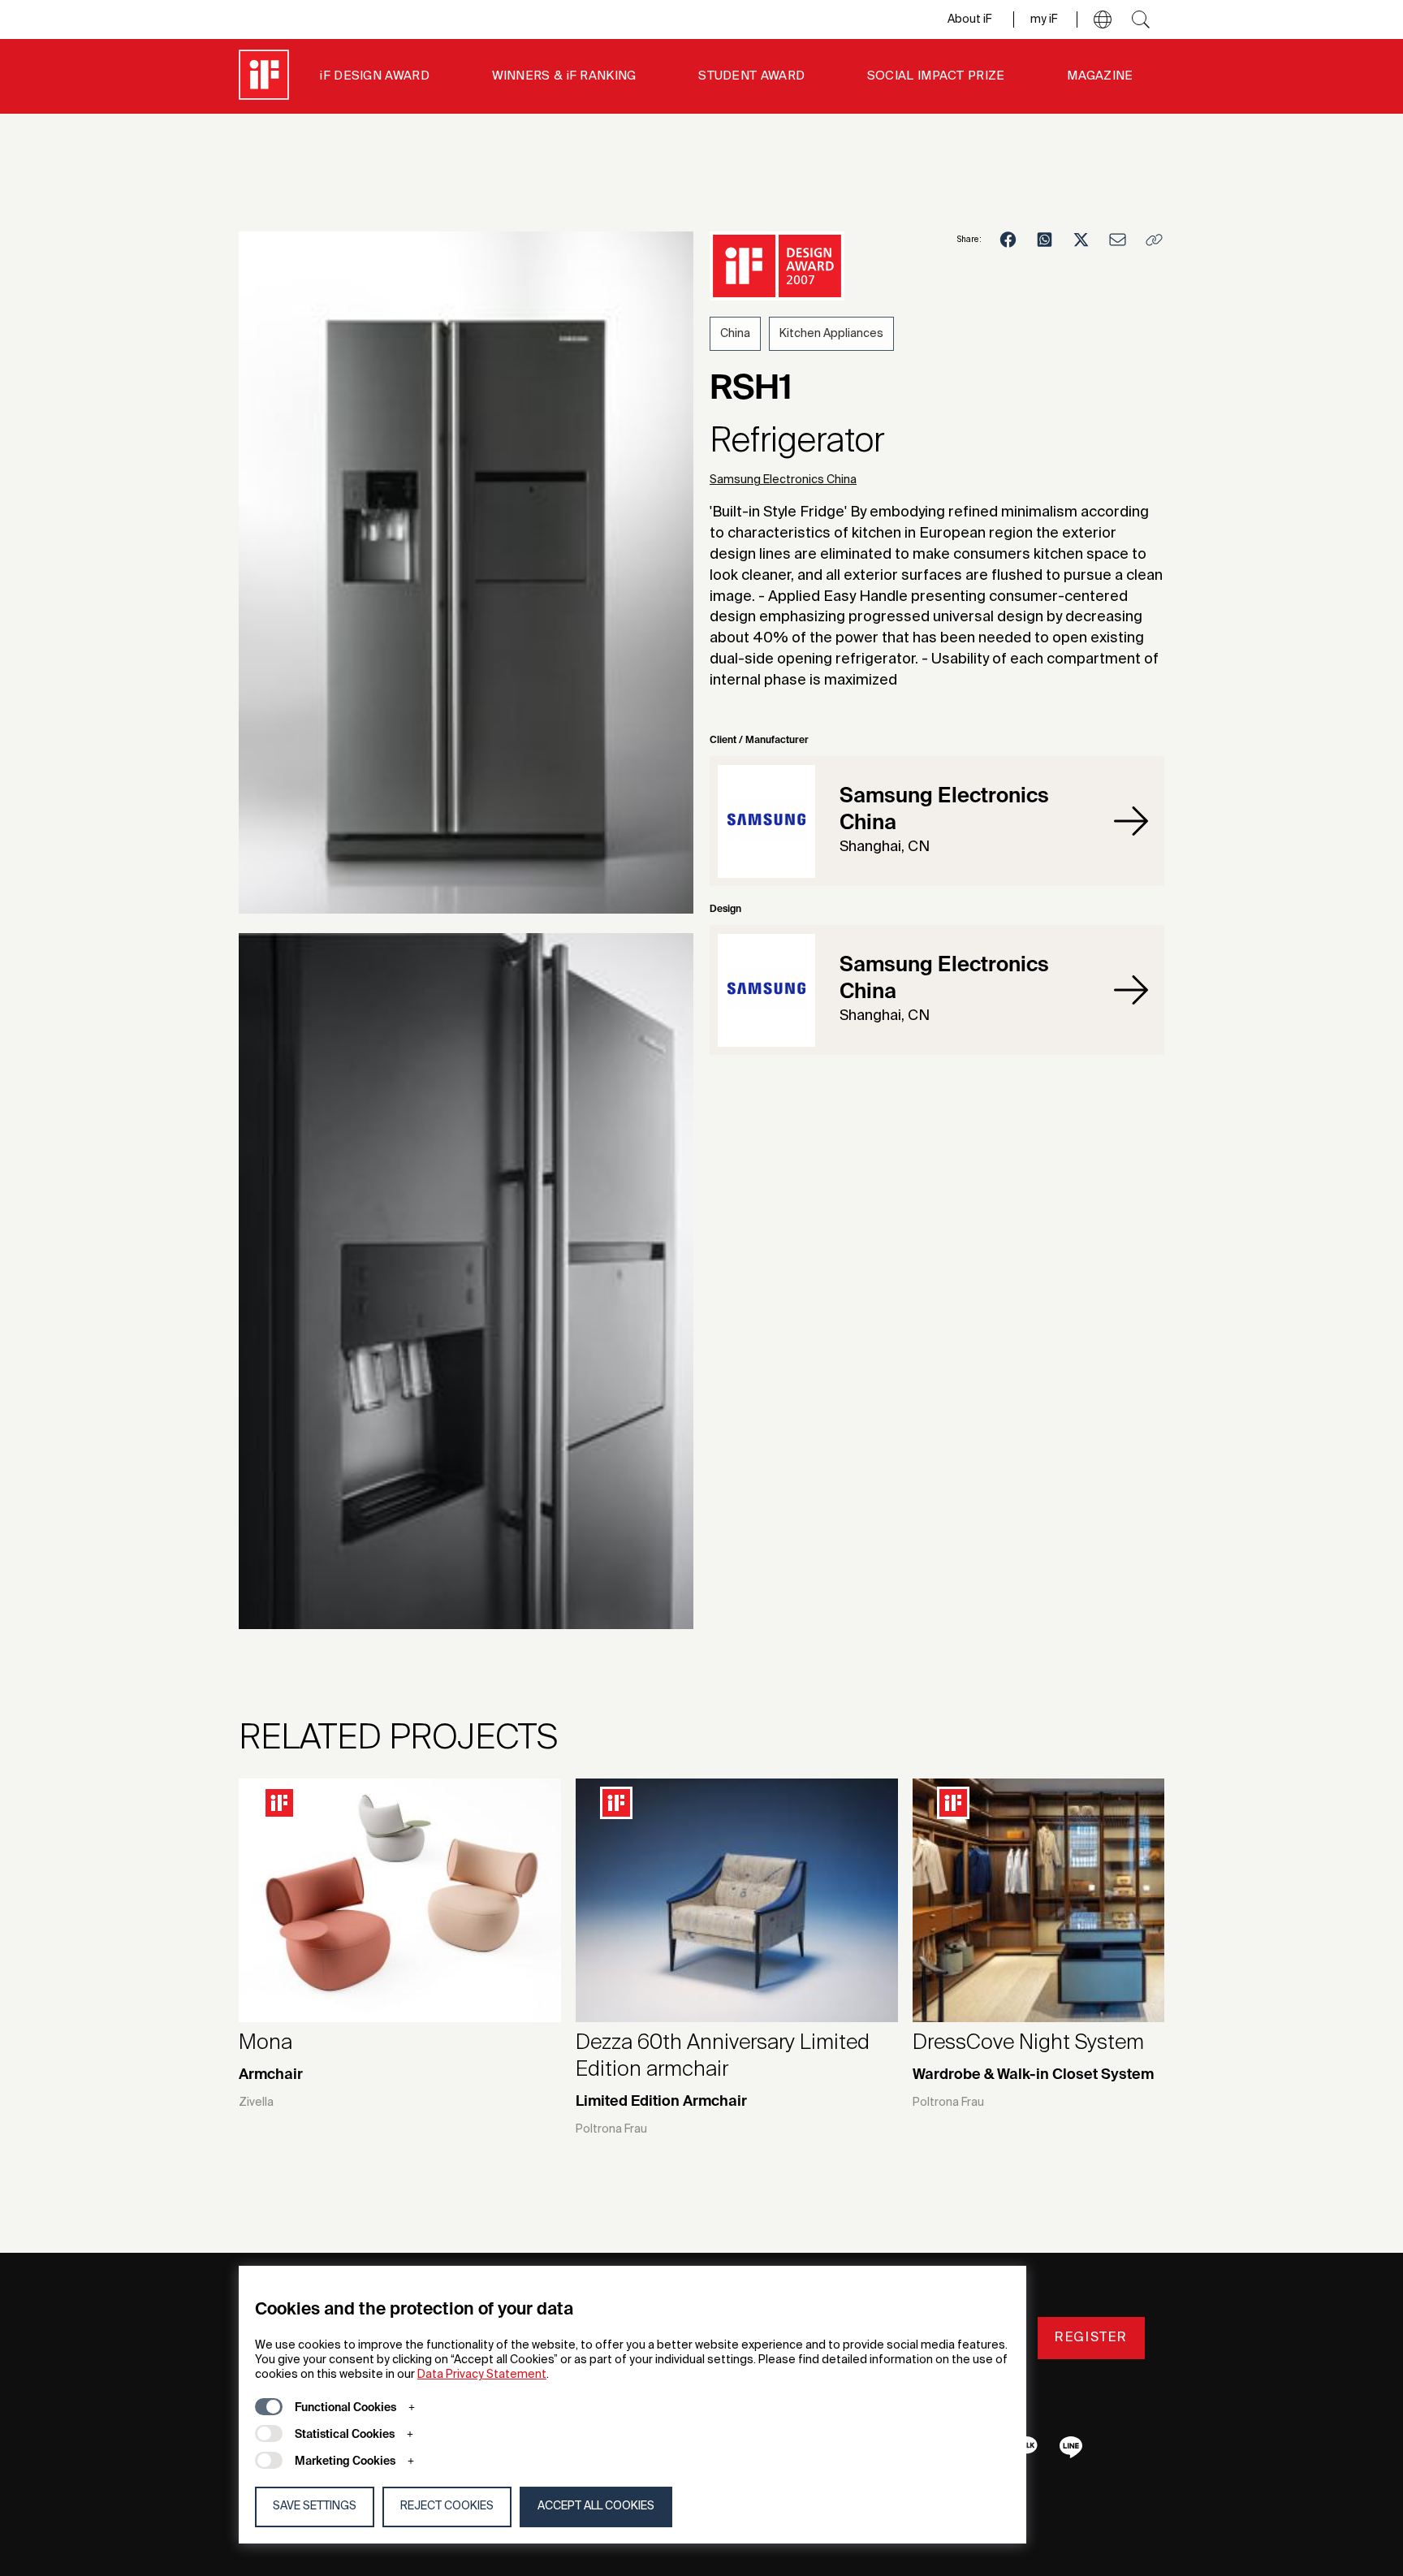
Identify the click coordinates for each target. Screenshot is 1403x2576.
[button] (1103, 19)
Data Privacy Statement (482, 2375)
